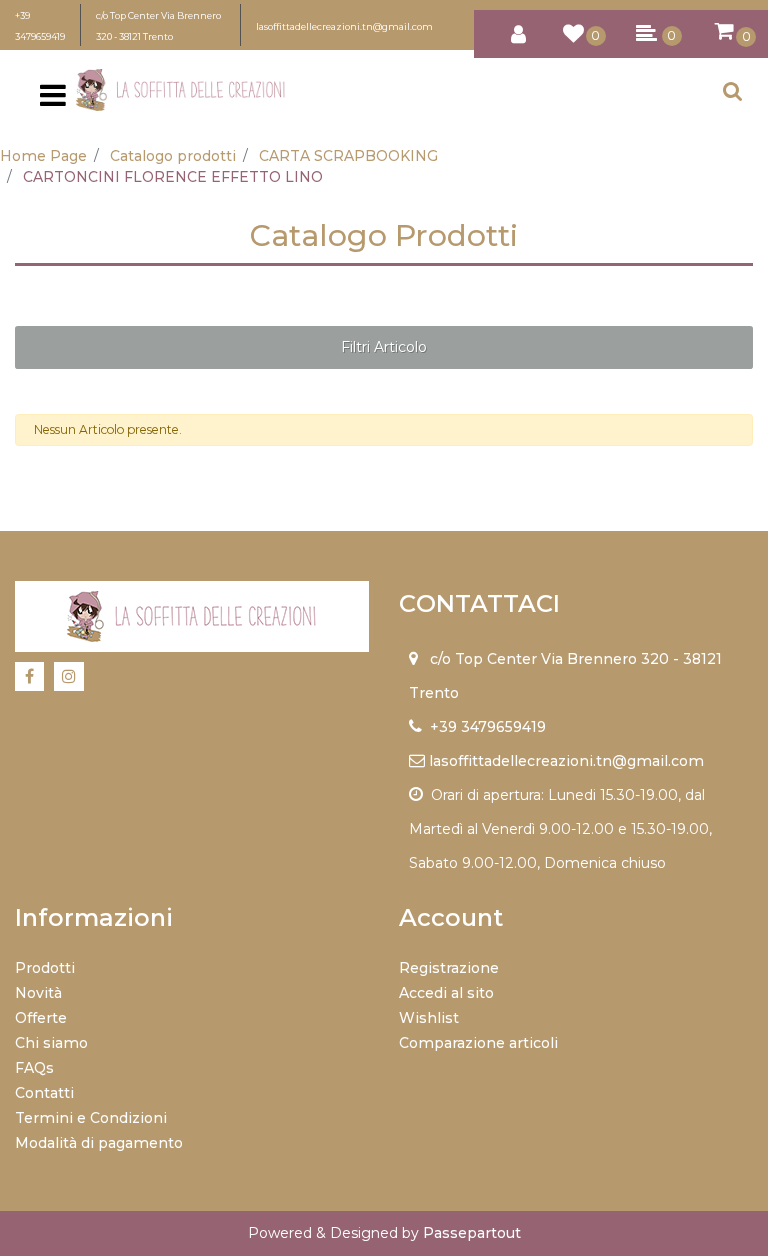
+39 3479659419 (488, 727)
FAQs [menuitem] (34, 1068)
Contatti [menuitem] (44, 1093)
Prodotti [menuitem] (45, 968)
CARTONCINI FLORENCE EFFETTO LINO (173, 177)
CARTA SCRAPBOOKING (348, 156)
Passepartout (472, 1233)
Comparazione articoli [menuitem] (478, 1043)
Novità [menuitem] (38, 993)
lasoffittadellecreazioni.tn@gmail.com (344, 26)
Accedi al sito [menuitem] (446, 993)
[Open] (53, 101)
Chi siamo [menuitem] (51, 1043)
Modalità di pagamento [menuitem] (99, 1143)
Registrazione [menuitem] (449, 968)
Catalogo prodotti (173, 156)
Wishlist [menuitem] (429, 1018)
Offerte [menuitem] (41, 1018)
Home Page (43, 156)
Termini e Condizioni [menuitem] (91, 1118)
